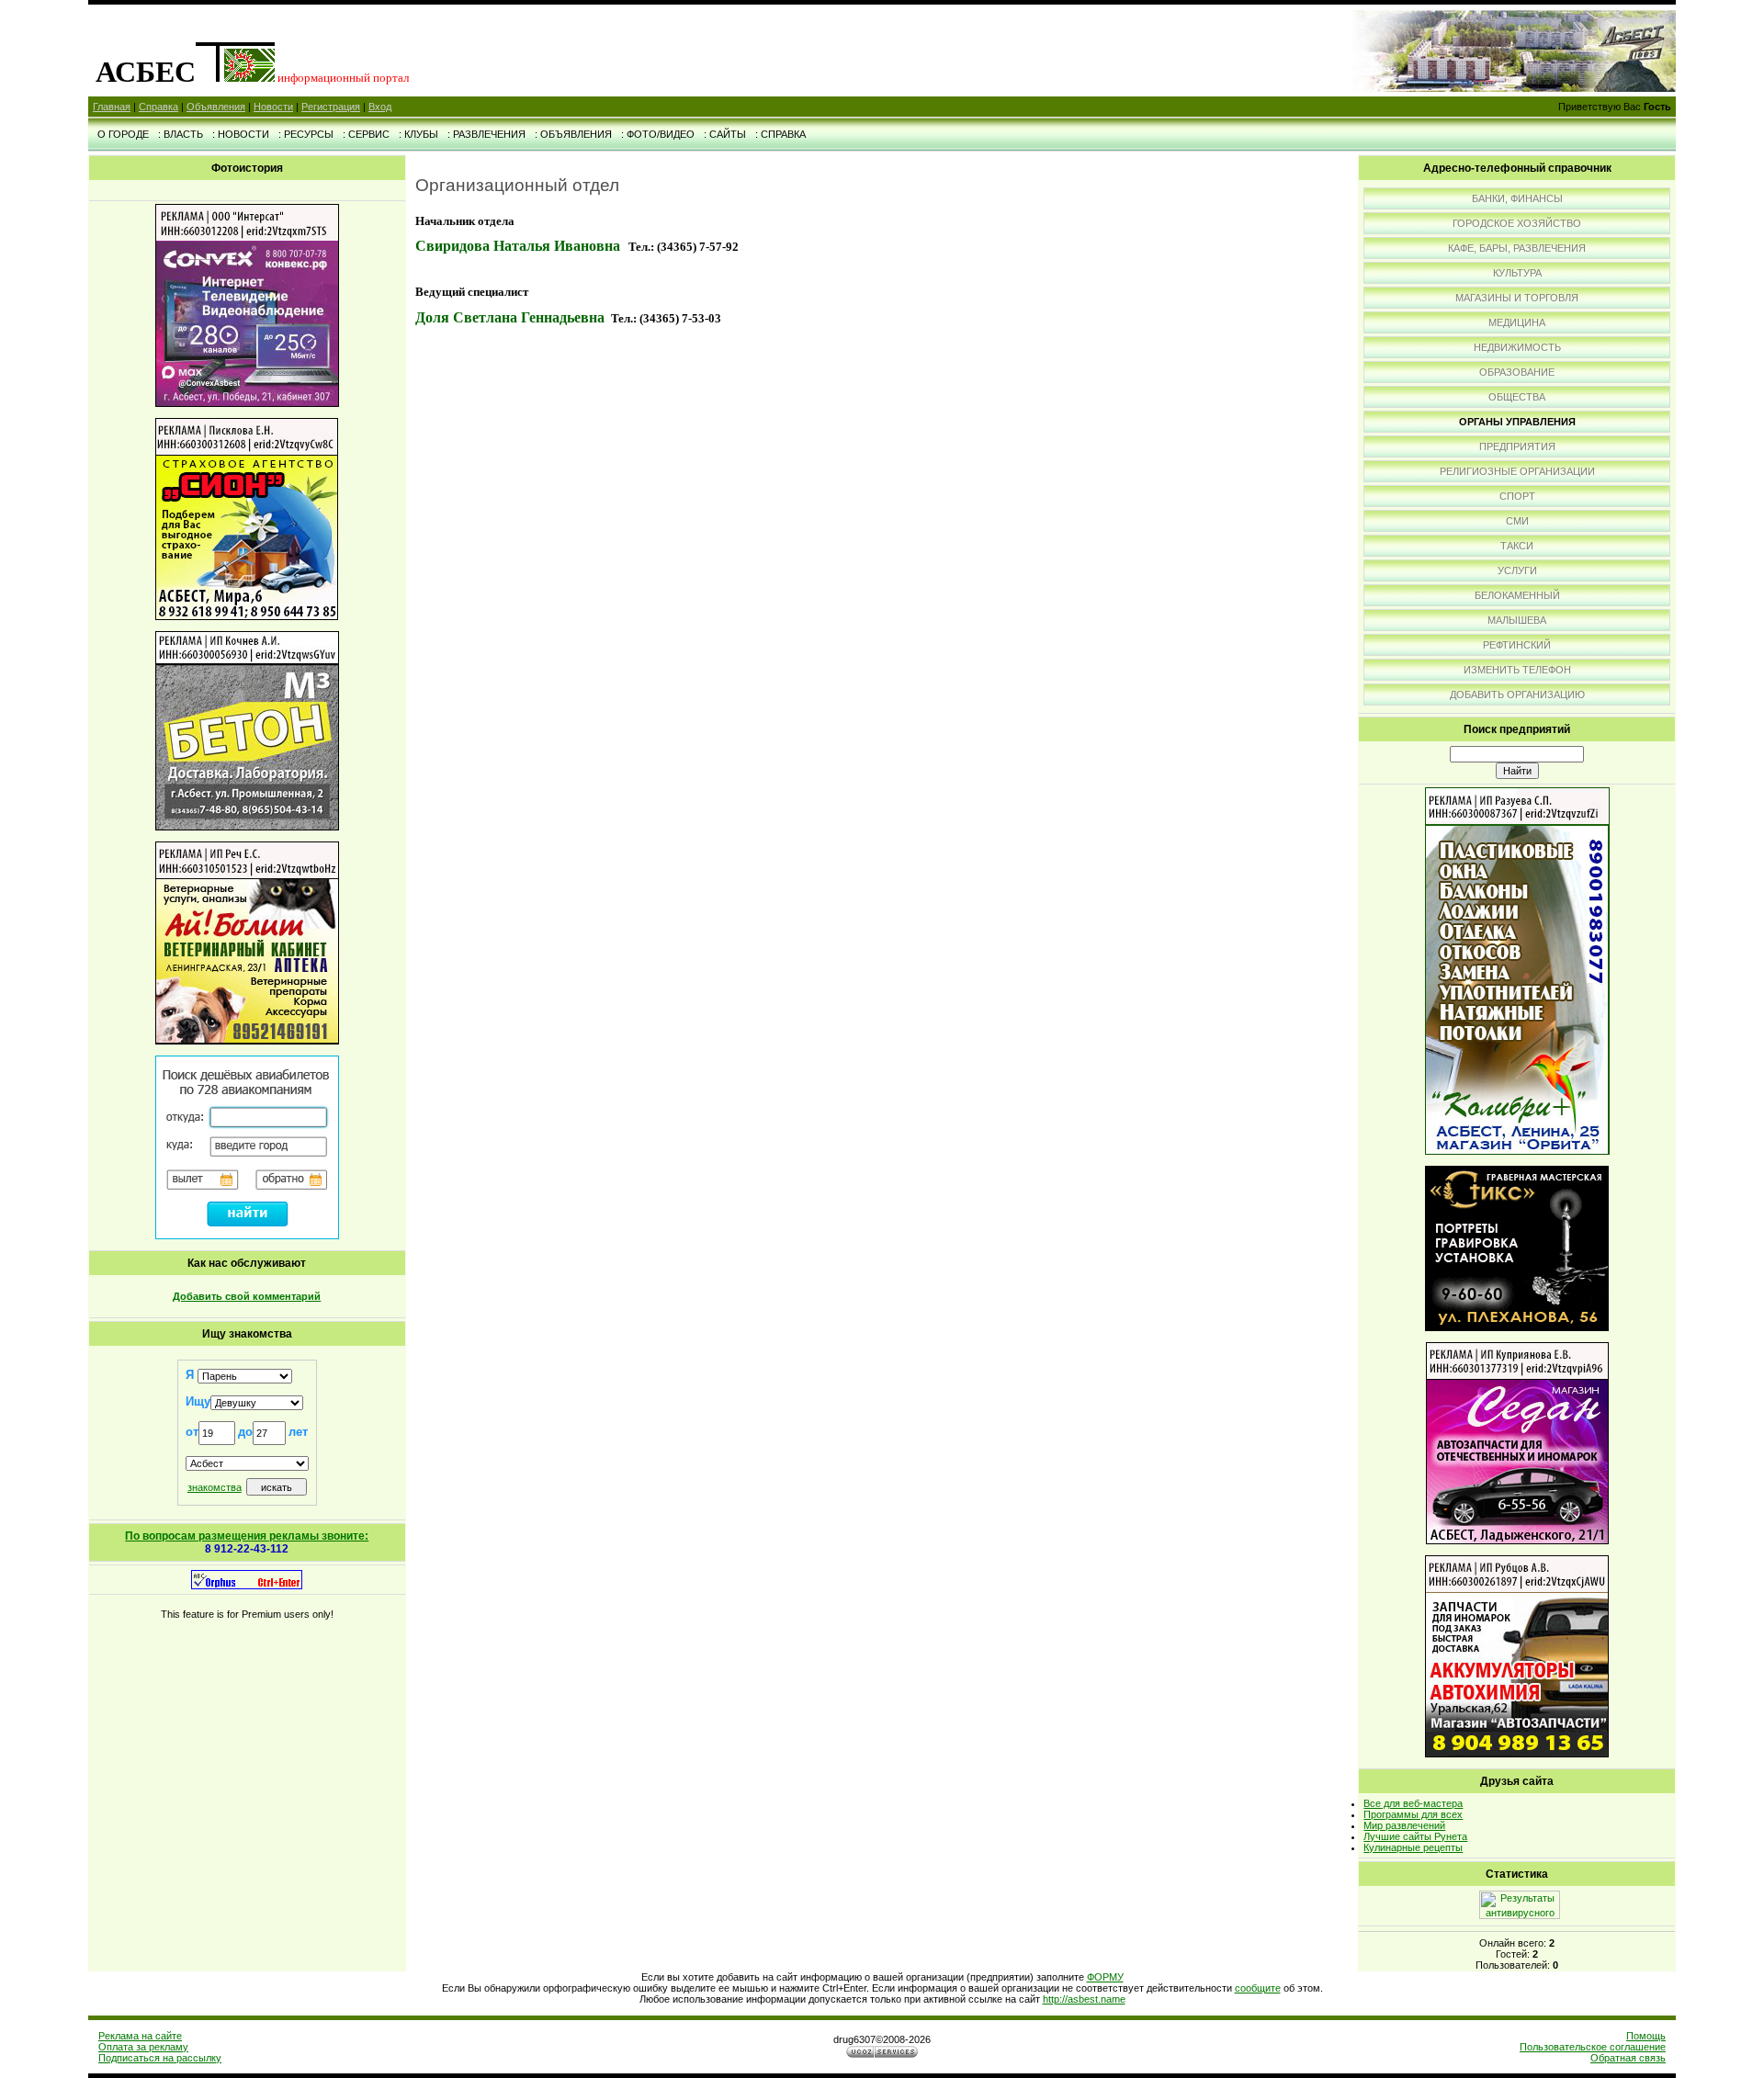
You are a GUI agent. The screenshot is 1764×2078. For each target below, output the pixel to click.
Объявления (216, 107)
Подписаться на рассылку (160, 2058)
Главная (112, 107)
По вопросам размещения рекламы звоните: (247, 1536)
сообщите (1258, 1988)
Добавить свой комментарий (247, 1296)
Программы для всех (1413, 1814)
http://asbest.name (1084, 1999)
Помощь (1646, 2036)
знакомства (215, 1487)
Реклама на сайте (140, 2036)
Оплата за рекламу (143, 2047)
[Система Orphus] (247, 1586)
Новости (273, 107)
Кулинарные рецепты (1413, 1847)
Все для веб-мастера (1413, 1803)
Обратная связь (1628, 2058)
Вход (380, 107)
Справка (158, 107)
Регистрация (331, 107)
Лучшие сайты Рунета (1415, 1836)
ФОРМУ (1105, 1977)
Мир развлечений (1404, 1825)
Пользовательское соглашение (1593, 2047)
